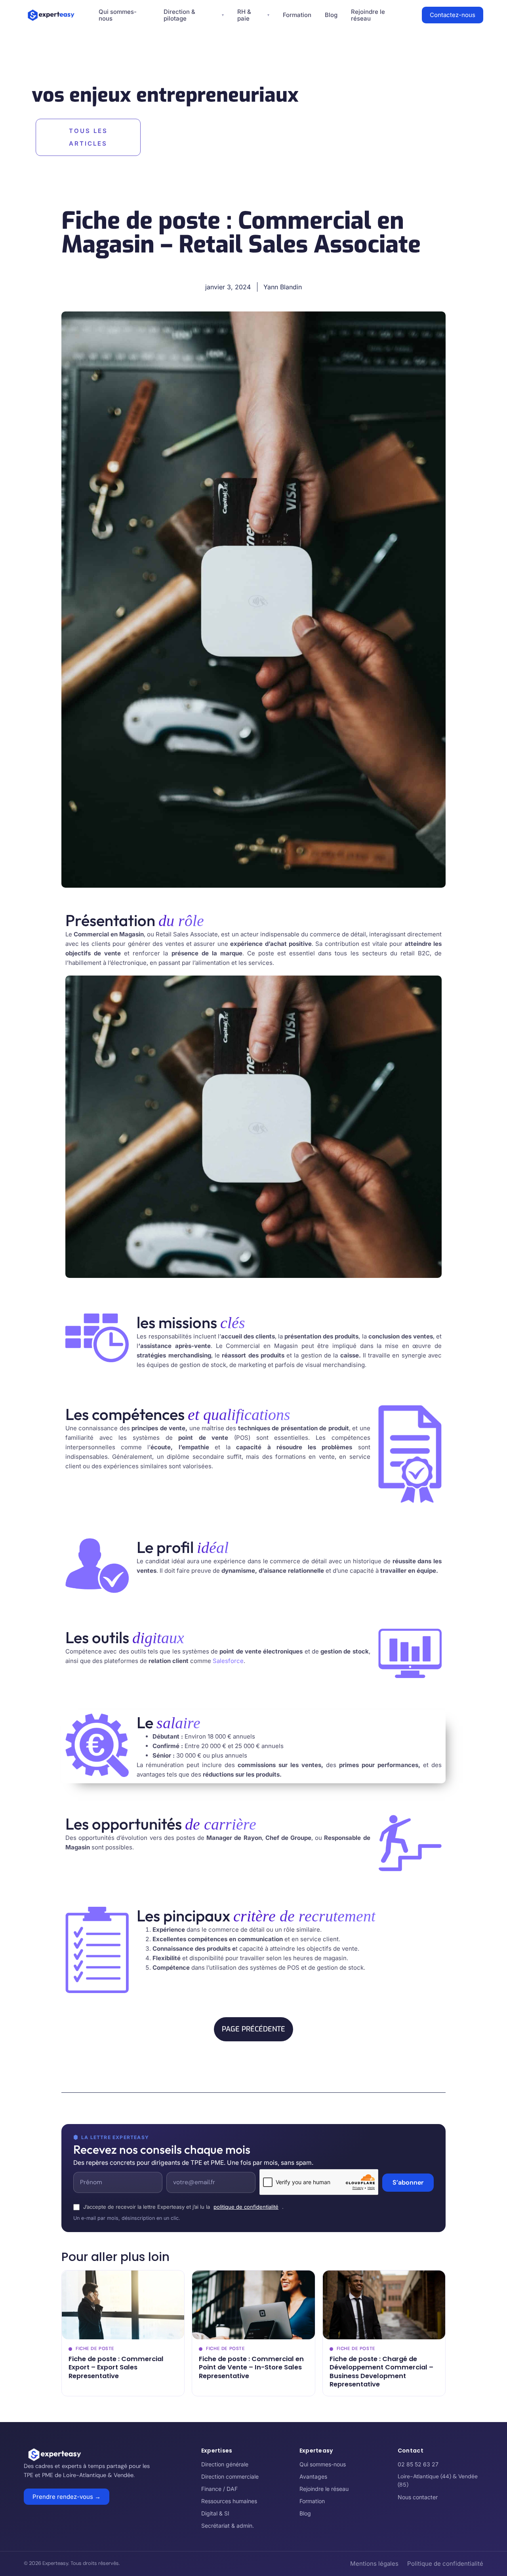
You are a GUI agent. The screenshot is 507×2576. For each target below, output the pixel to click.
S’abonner (408, 2182)
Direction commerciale (230, 2476)
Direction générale (225, 2464)
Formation (297, 15)
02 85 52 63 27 (418, 2464)
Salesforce (228, 1661)
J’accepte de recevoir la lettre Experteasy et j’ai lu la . (183, 2207)
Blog (331, 15)
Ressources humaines (229, 2501)
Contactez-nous (453, 15)
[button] (253, 2029)
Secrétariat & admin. (228, 2526)
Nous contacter (418, 2497)
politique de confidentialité (246, 2207)
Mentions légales (374, 2564)
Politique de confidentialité (445, 2564)
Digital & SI (215, 2513)
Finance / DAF (219, 2489)
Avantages (313, 2476)
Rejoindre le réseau (324, 2489)
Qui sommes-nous (323, 2464)
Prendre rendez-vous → (67, 2497)
